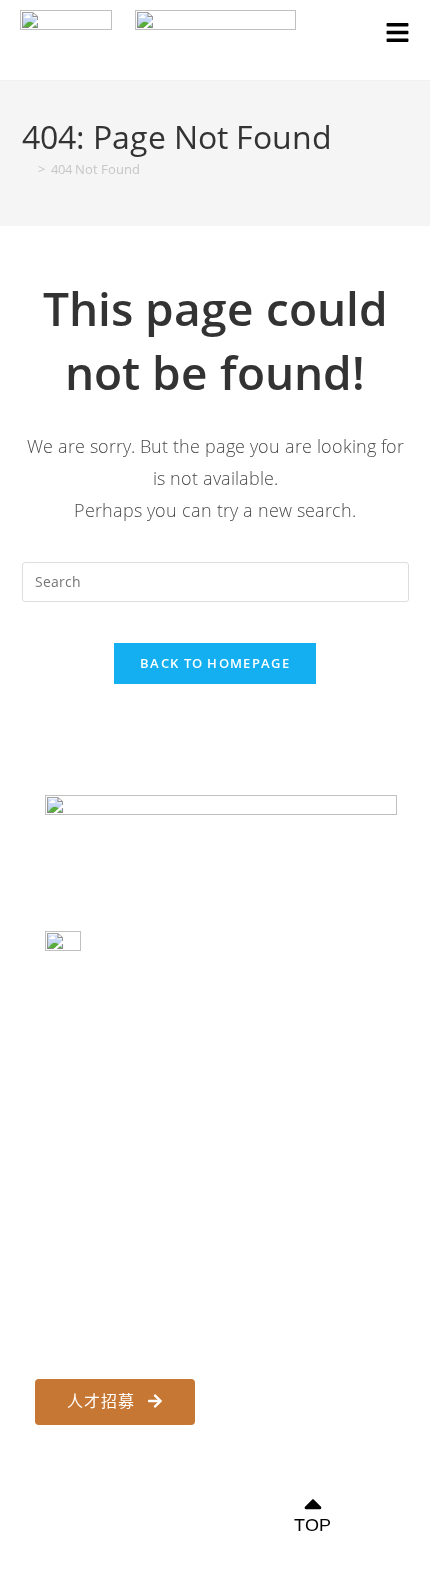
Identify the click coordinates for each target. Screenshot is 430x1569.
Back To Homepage (215, 663)
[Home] (27, 169)
